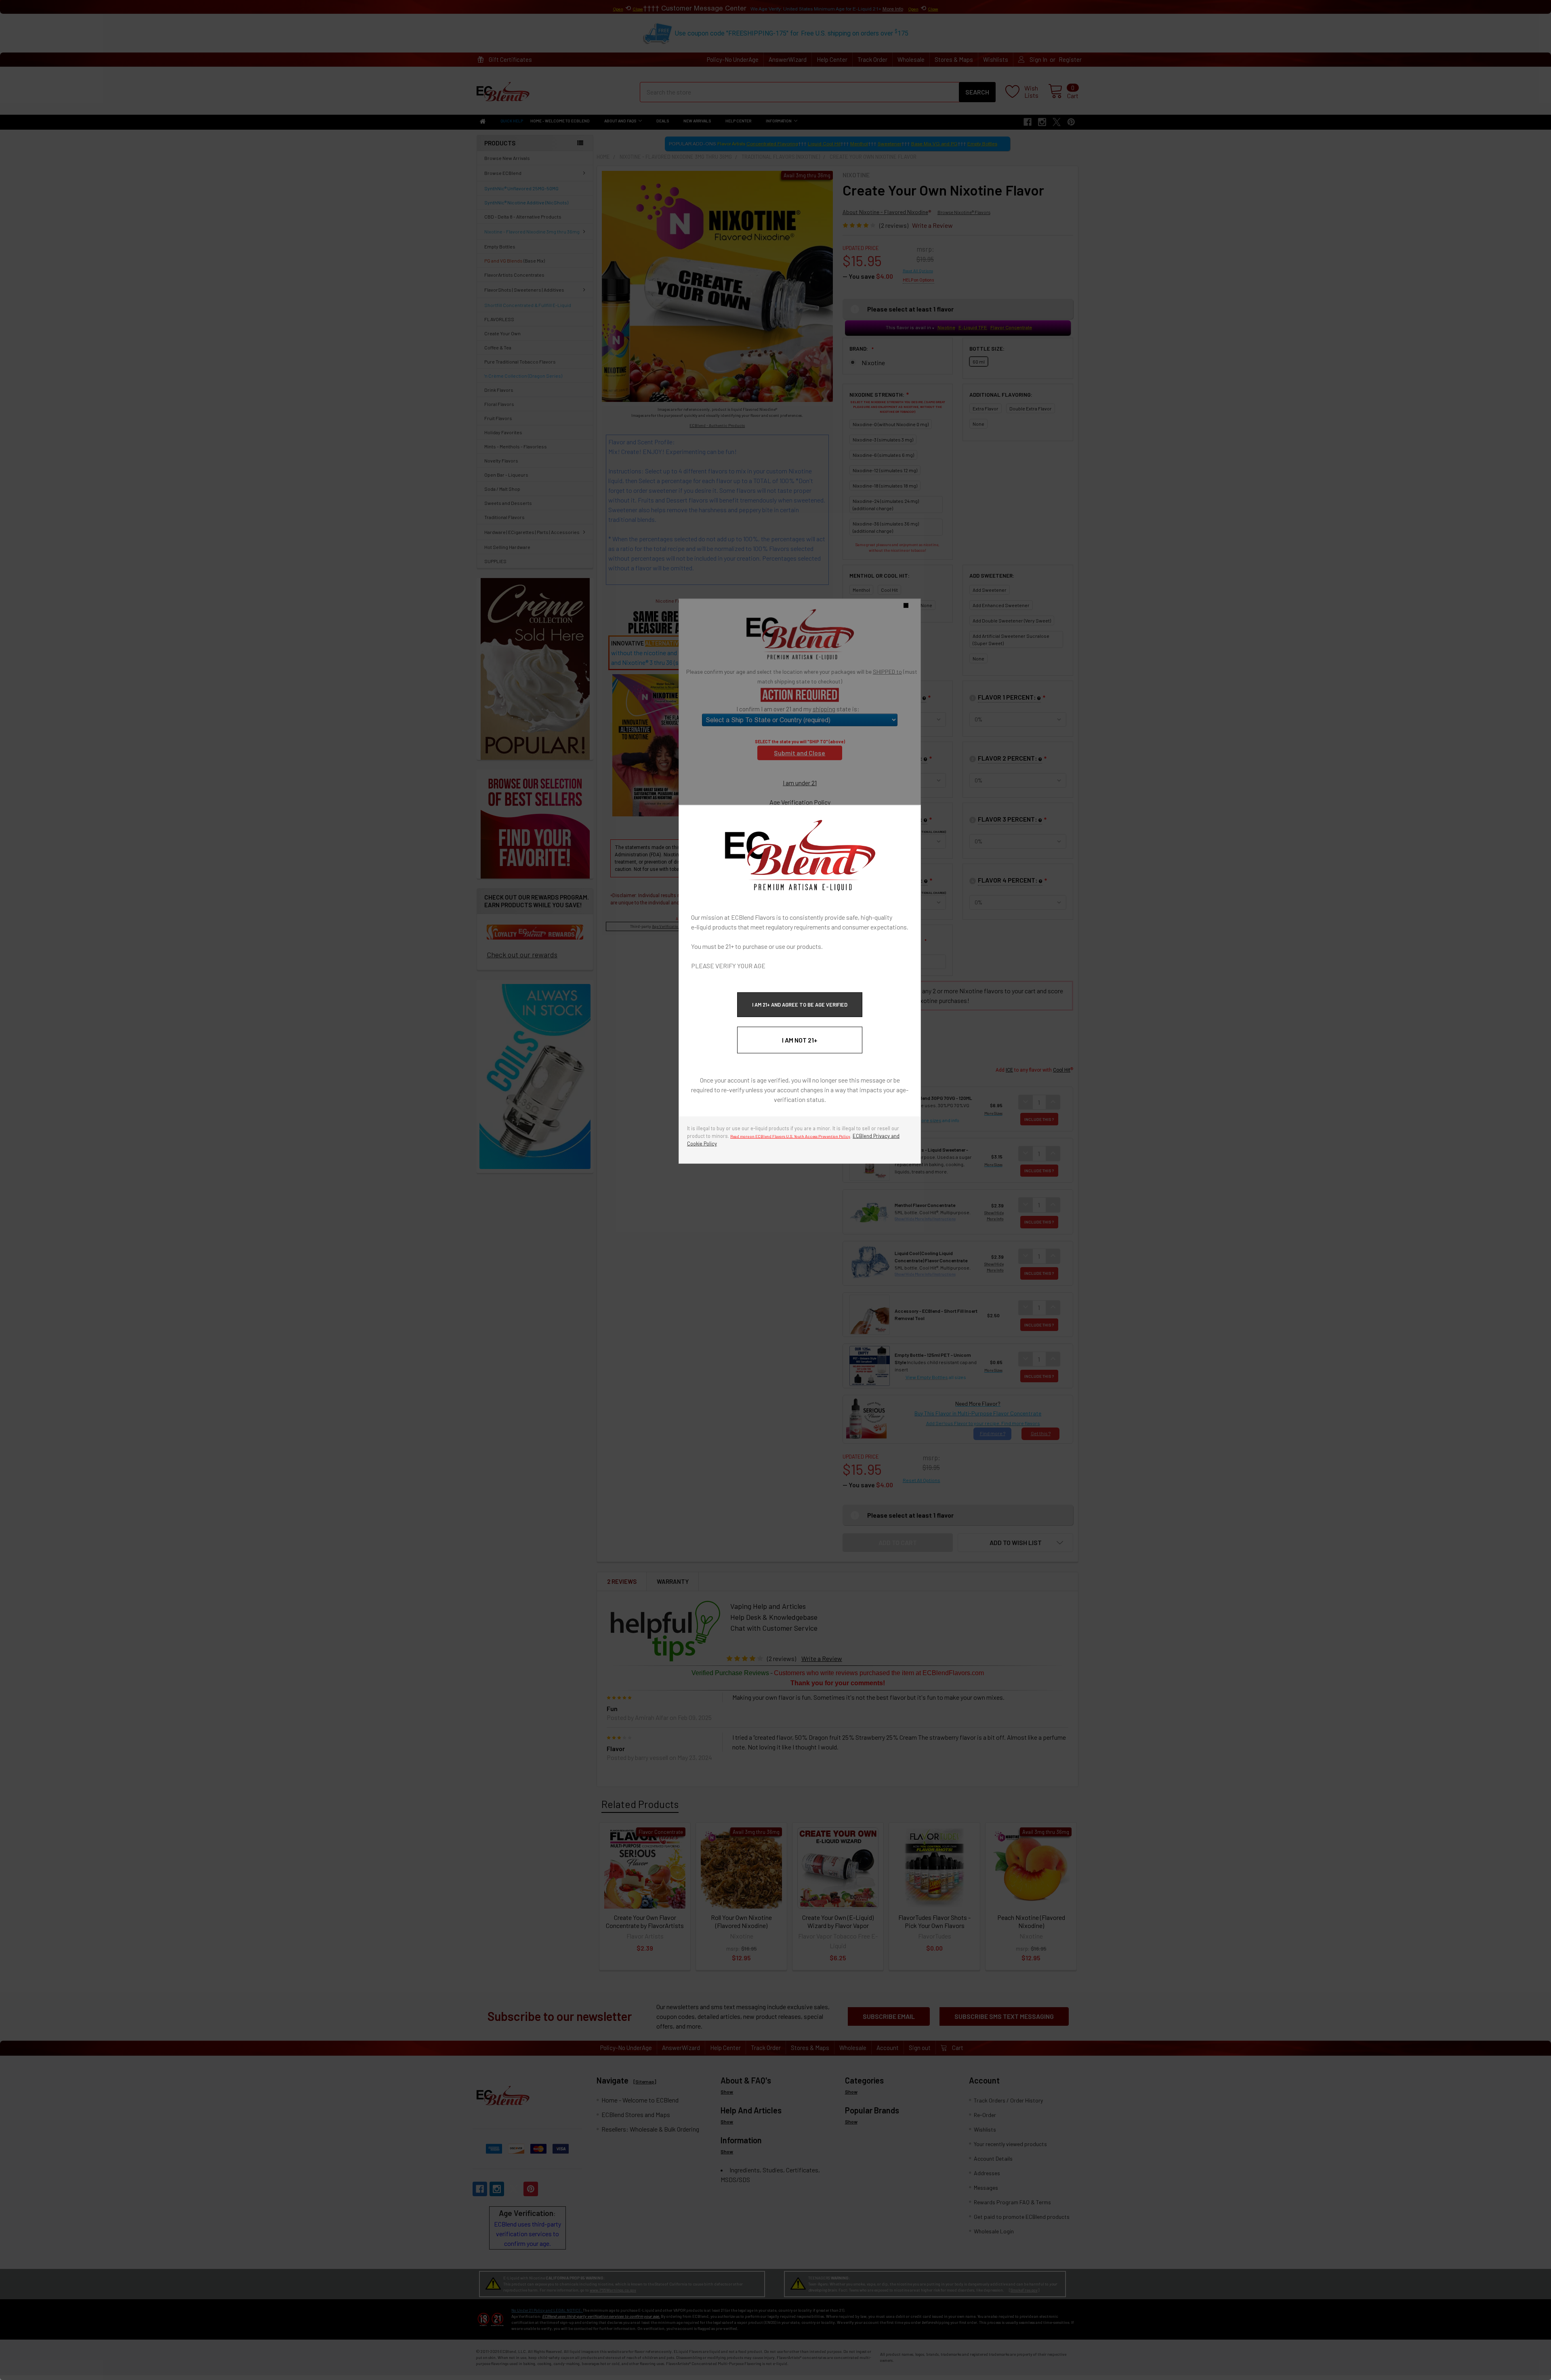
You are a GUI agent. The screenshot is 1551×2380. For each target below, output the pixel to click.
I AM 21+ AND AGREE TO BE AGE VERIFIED (800, 1004)
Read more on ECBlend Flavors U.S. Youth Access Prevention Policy (790, 1136)
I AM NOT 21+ (800, 1040)
